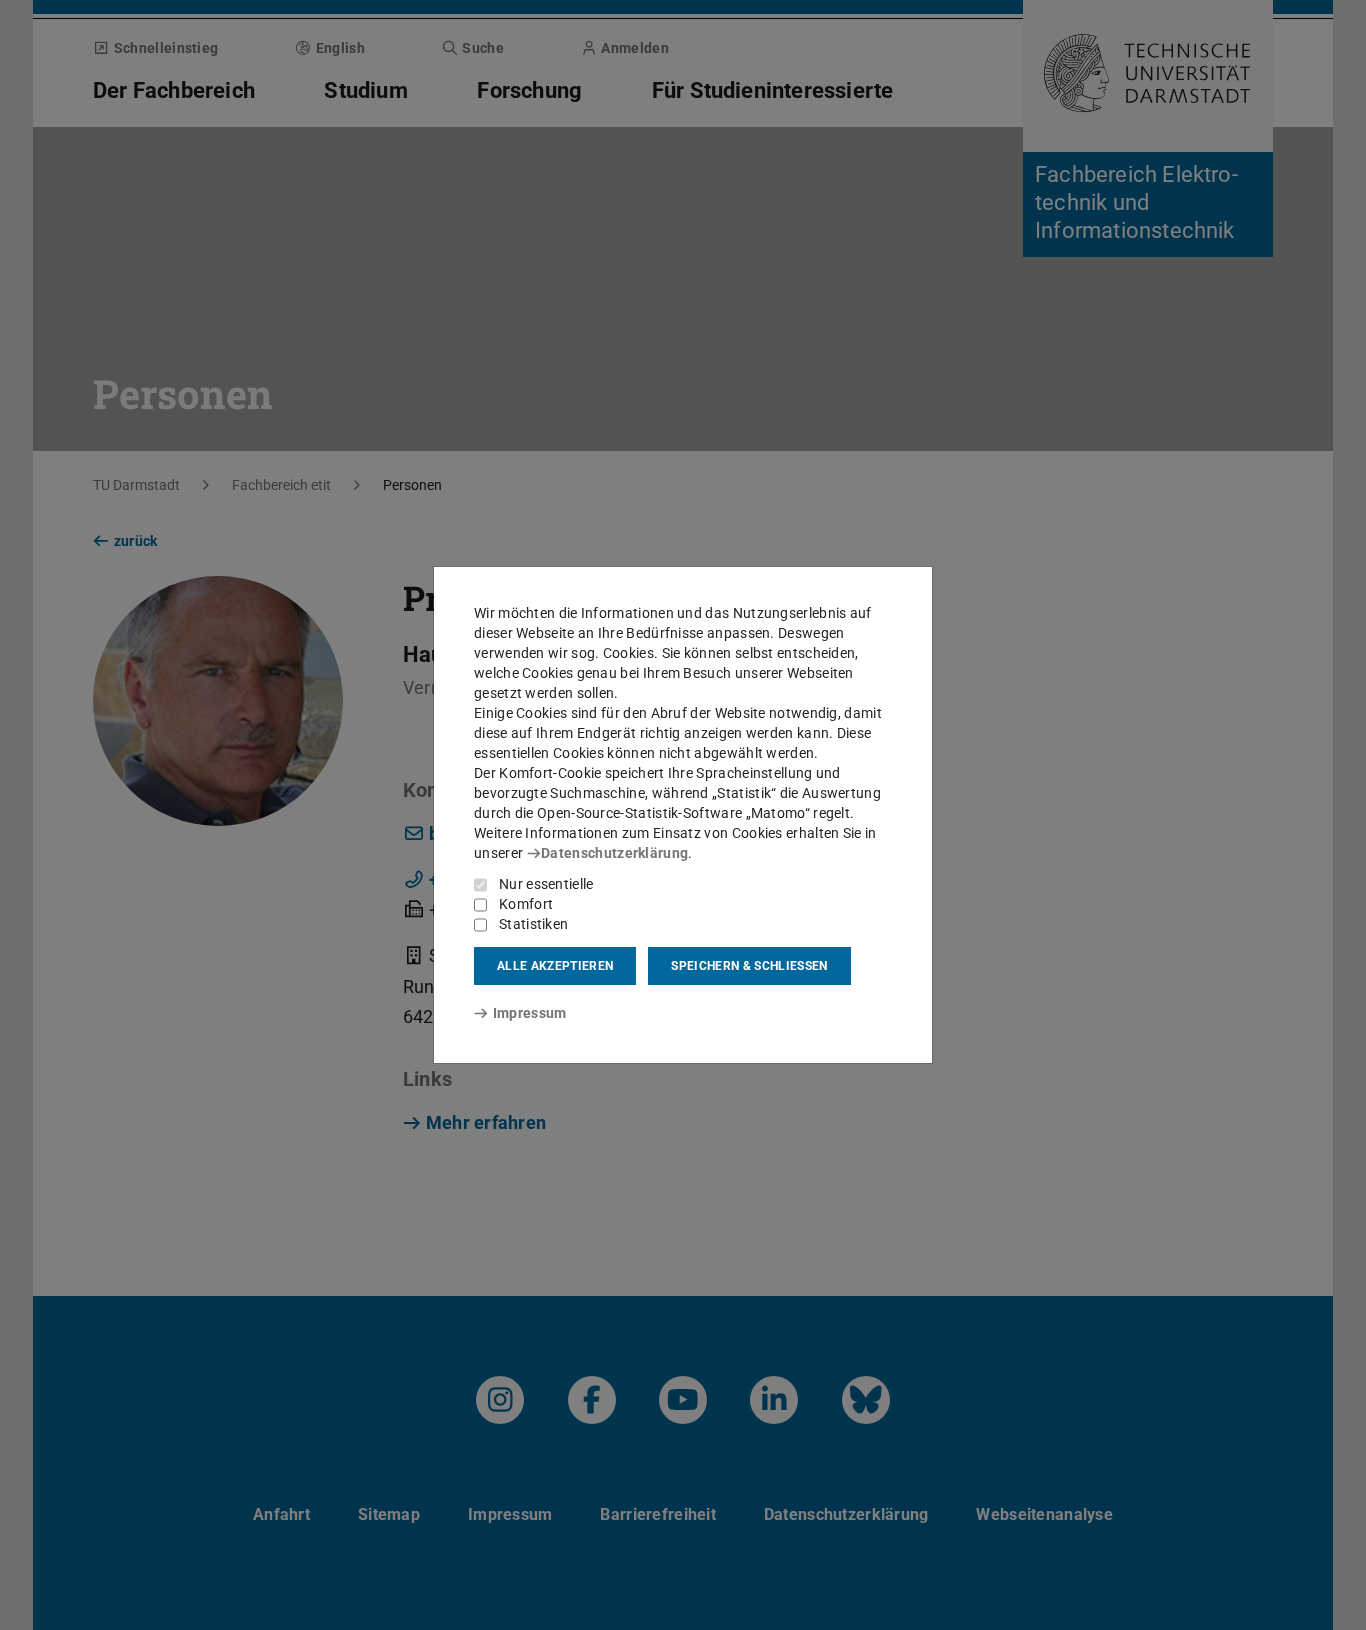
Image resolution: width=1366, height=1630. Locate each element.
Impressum (529, 1013)
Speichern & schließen (749, 966)
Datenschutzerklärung (614, 853)
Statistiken (533, 924)
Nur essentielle (546, 884)
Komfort (526, 904)
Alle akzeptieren (555, 966)
